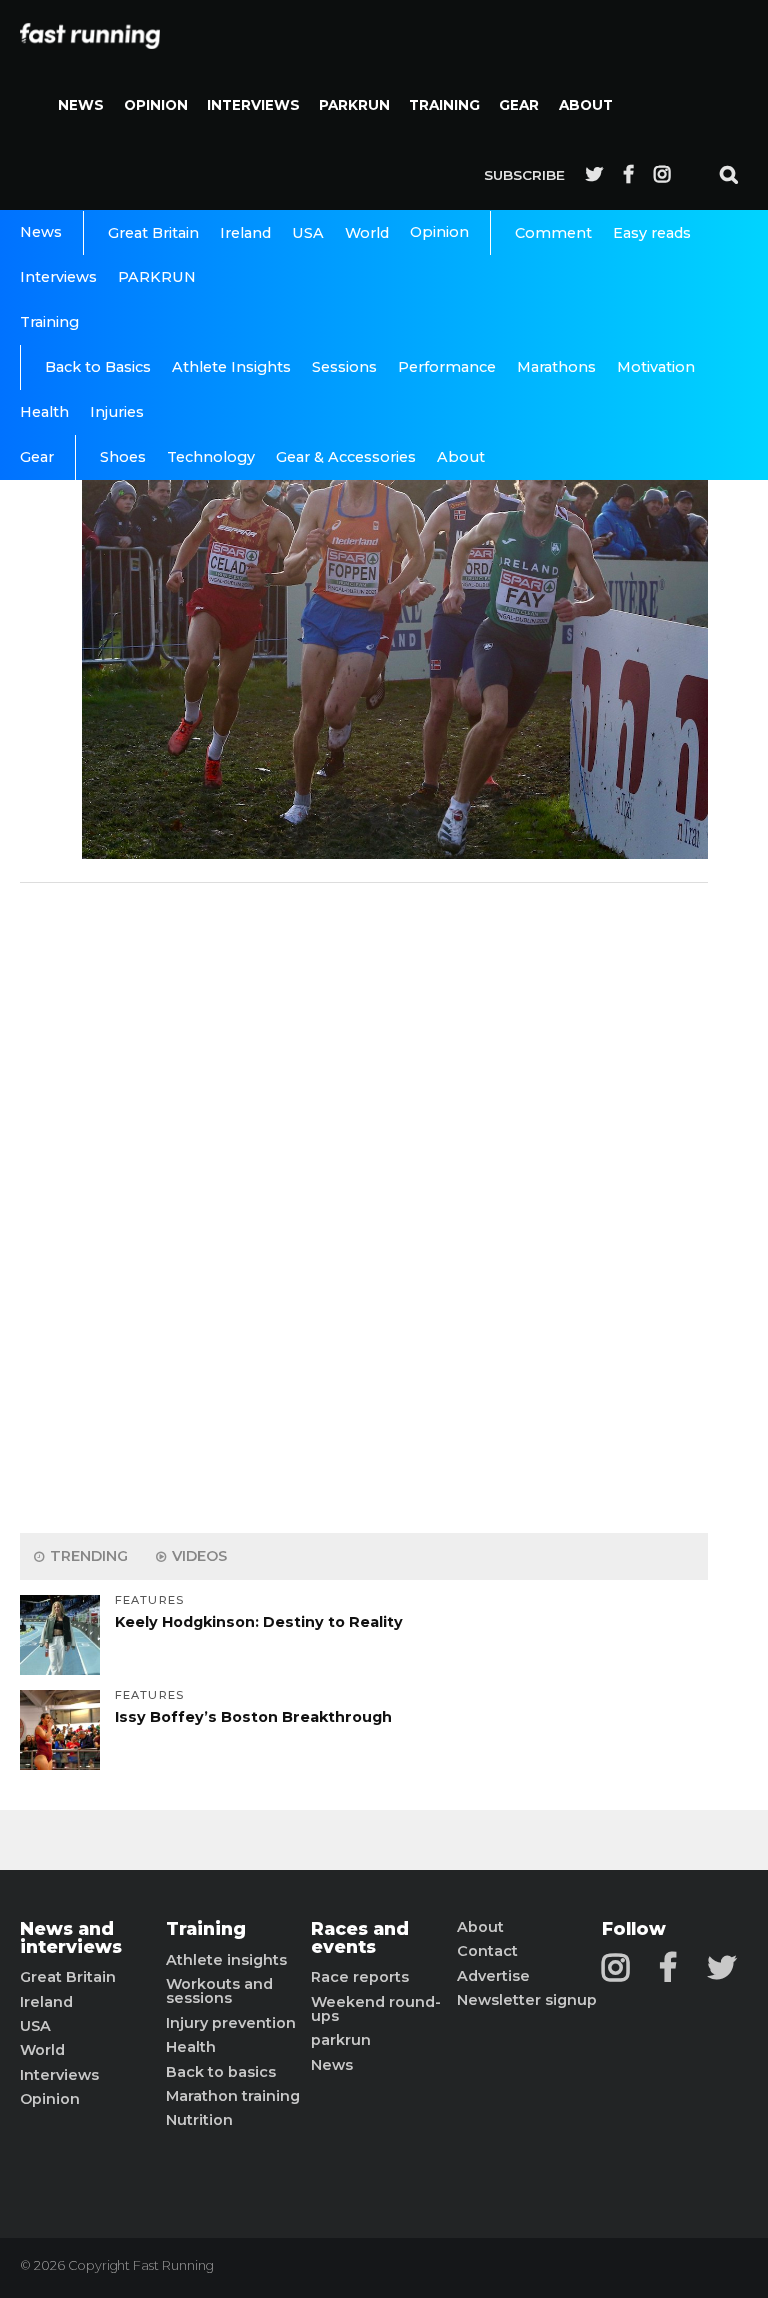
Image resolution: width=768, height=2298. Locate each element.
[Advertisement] (364, 1203)
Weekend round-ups (376, 2009)
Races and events (360, 1937)
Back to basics (221, 2072)
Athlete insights (226, 1960)
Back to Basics (98, 367)
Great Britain (153, 233)
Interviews (253, 105)
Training (444, 105)
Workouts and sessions (219, 1991)
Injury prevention (231, 2023)
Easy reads (652, 233)
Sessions (344, 367)
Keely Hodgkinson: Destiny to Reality (259, 1622)
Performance (447, 367)
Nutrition (199, 2120)
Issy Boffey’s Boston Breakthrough (253, 1717)
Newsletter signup (527, 2000)
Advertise (493, 1976)
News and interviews (71, 1937)
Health (44, 412)
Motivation (656, 367)
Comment (553, 233)
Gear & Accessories (346, 457)
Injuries (117, 412)
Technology (211, 457)
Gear (519, 105)
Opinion (156, 105)
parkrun (341, 2040)
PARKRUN (354, 105)
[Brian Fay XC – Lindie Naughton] (395, 853)
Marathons (556, 367)
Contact (487, 1951)
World (367, 233)
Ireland (245, 233)
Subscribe (524, 175)
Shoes (123, 457)
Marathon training (233, 2096)
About (586, 105)
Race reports (360, 1977)
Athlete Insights (231, 367)
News (81, 105)
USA (308, 233)
